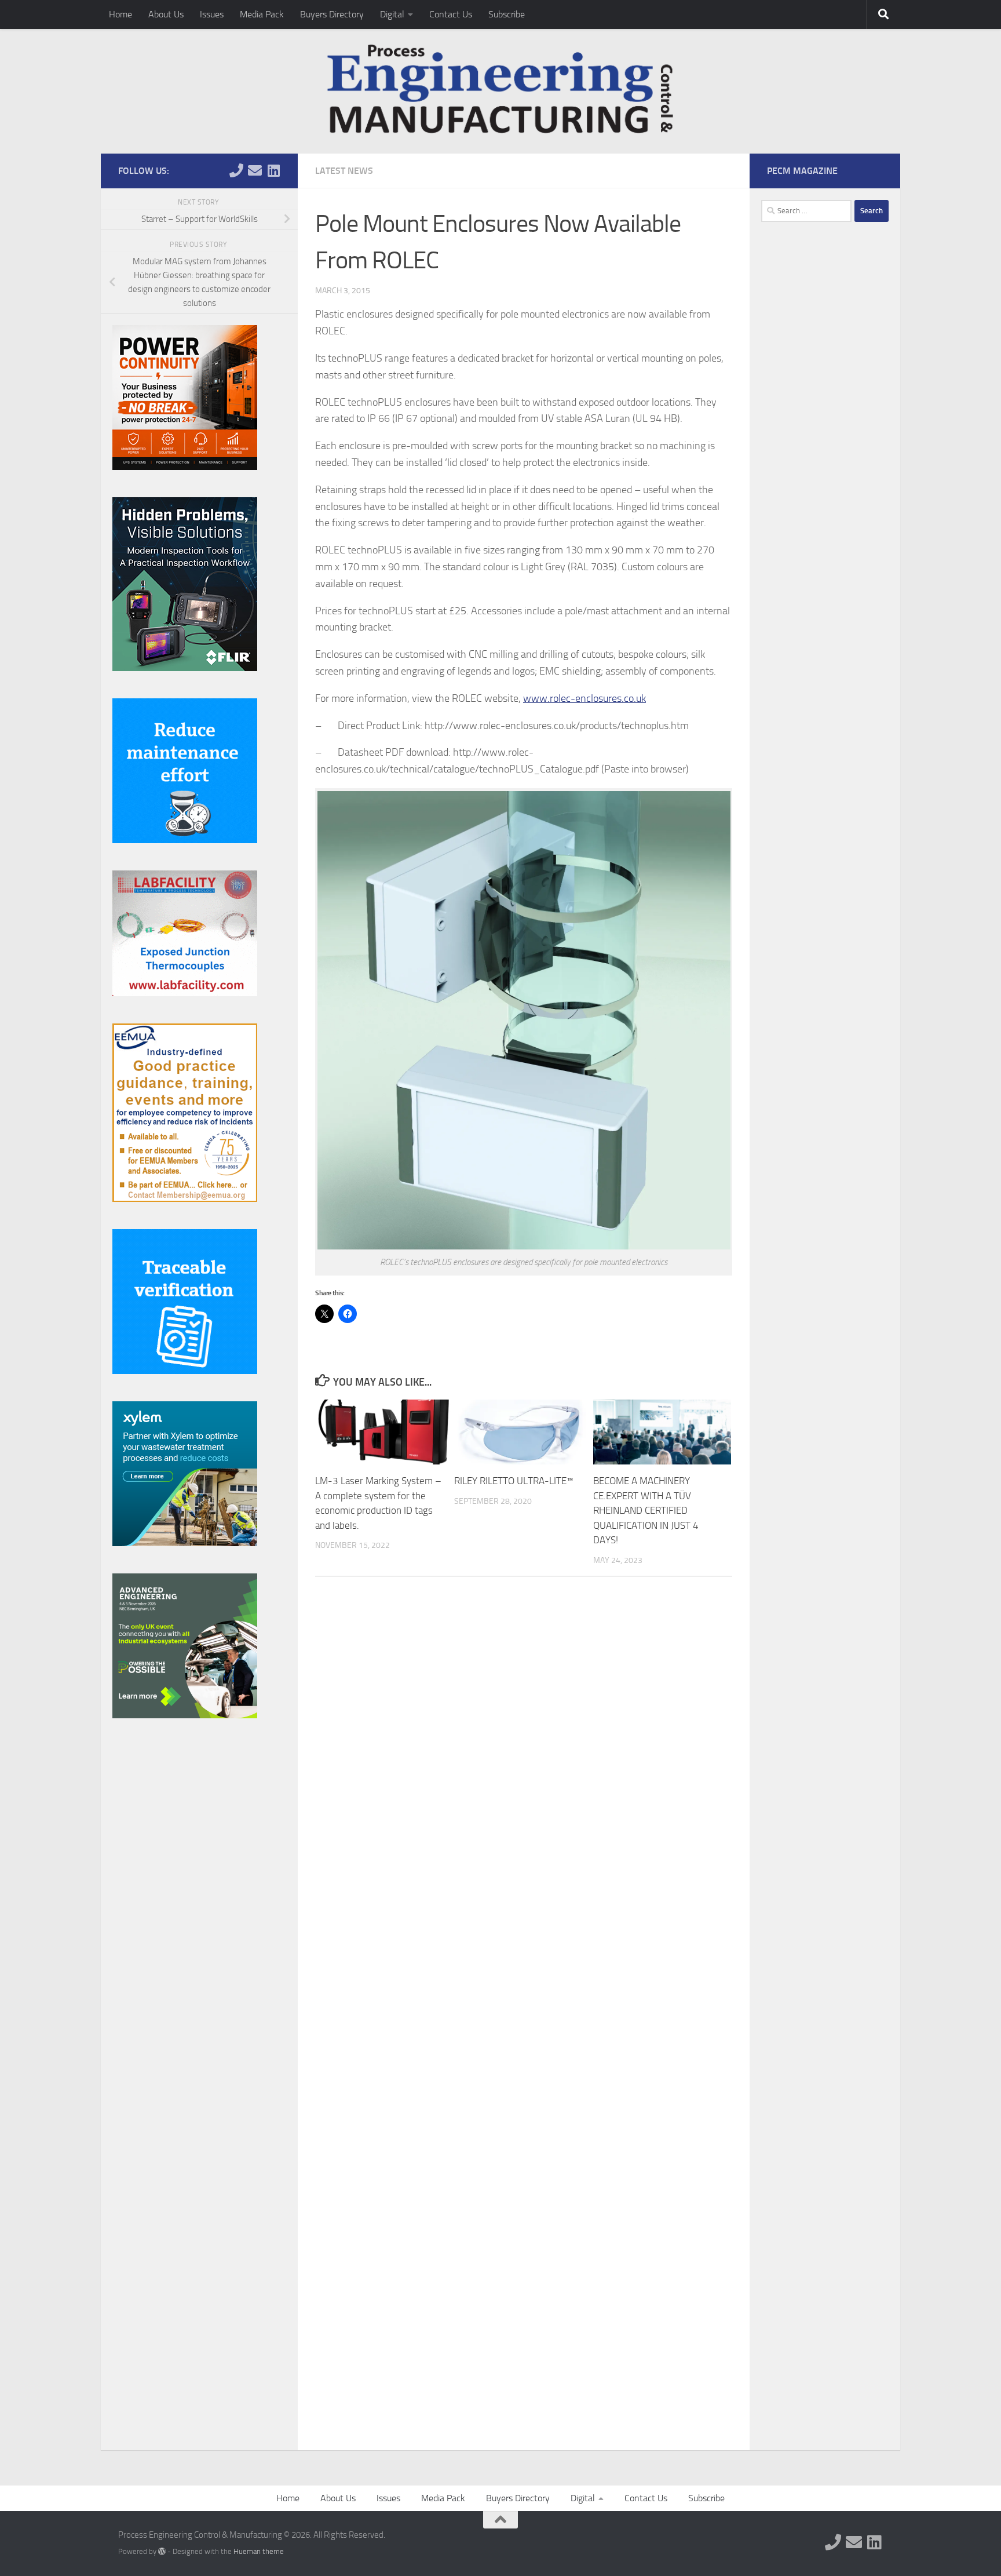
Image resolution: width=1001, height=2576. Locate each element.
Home (120, 14)
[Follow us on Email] (255, 170)
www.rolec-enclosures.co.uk (584, 698)
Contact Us (451, 14)
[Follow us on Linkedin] (273, 170)
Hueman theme (259, 2551)
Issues (212, 14)
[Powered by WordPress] (162, 2551)
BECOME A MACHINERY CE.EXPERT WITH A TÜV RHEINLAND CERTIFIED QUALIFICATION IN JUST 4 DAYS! (646, 1510)
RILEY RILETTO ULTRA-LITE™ (514, 1481)
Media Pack (262, 14)
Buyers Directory (332, 14)
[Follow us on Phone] (236, 170)
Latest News (344, 171)
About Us (166, 14)
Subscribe (507, 14)
